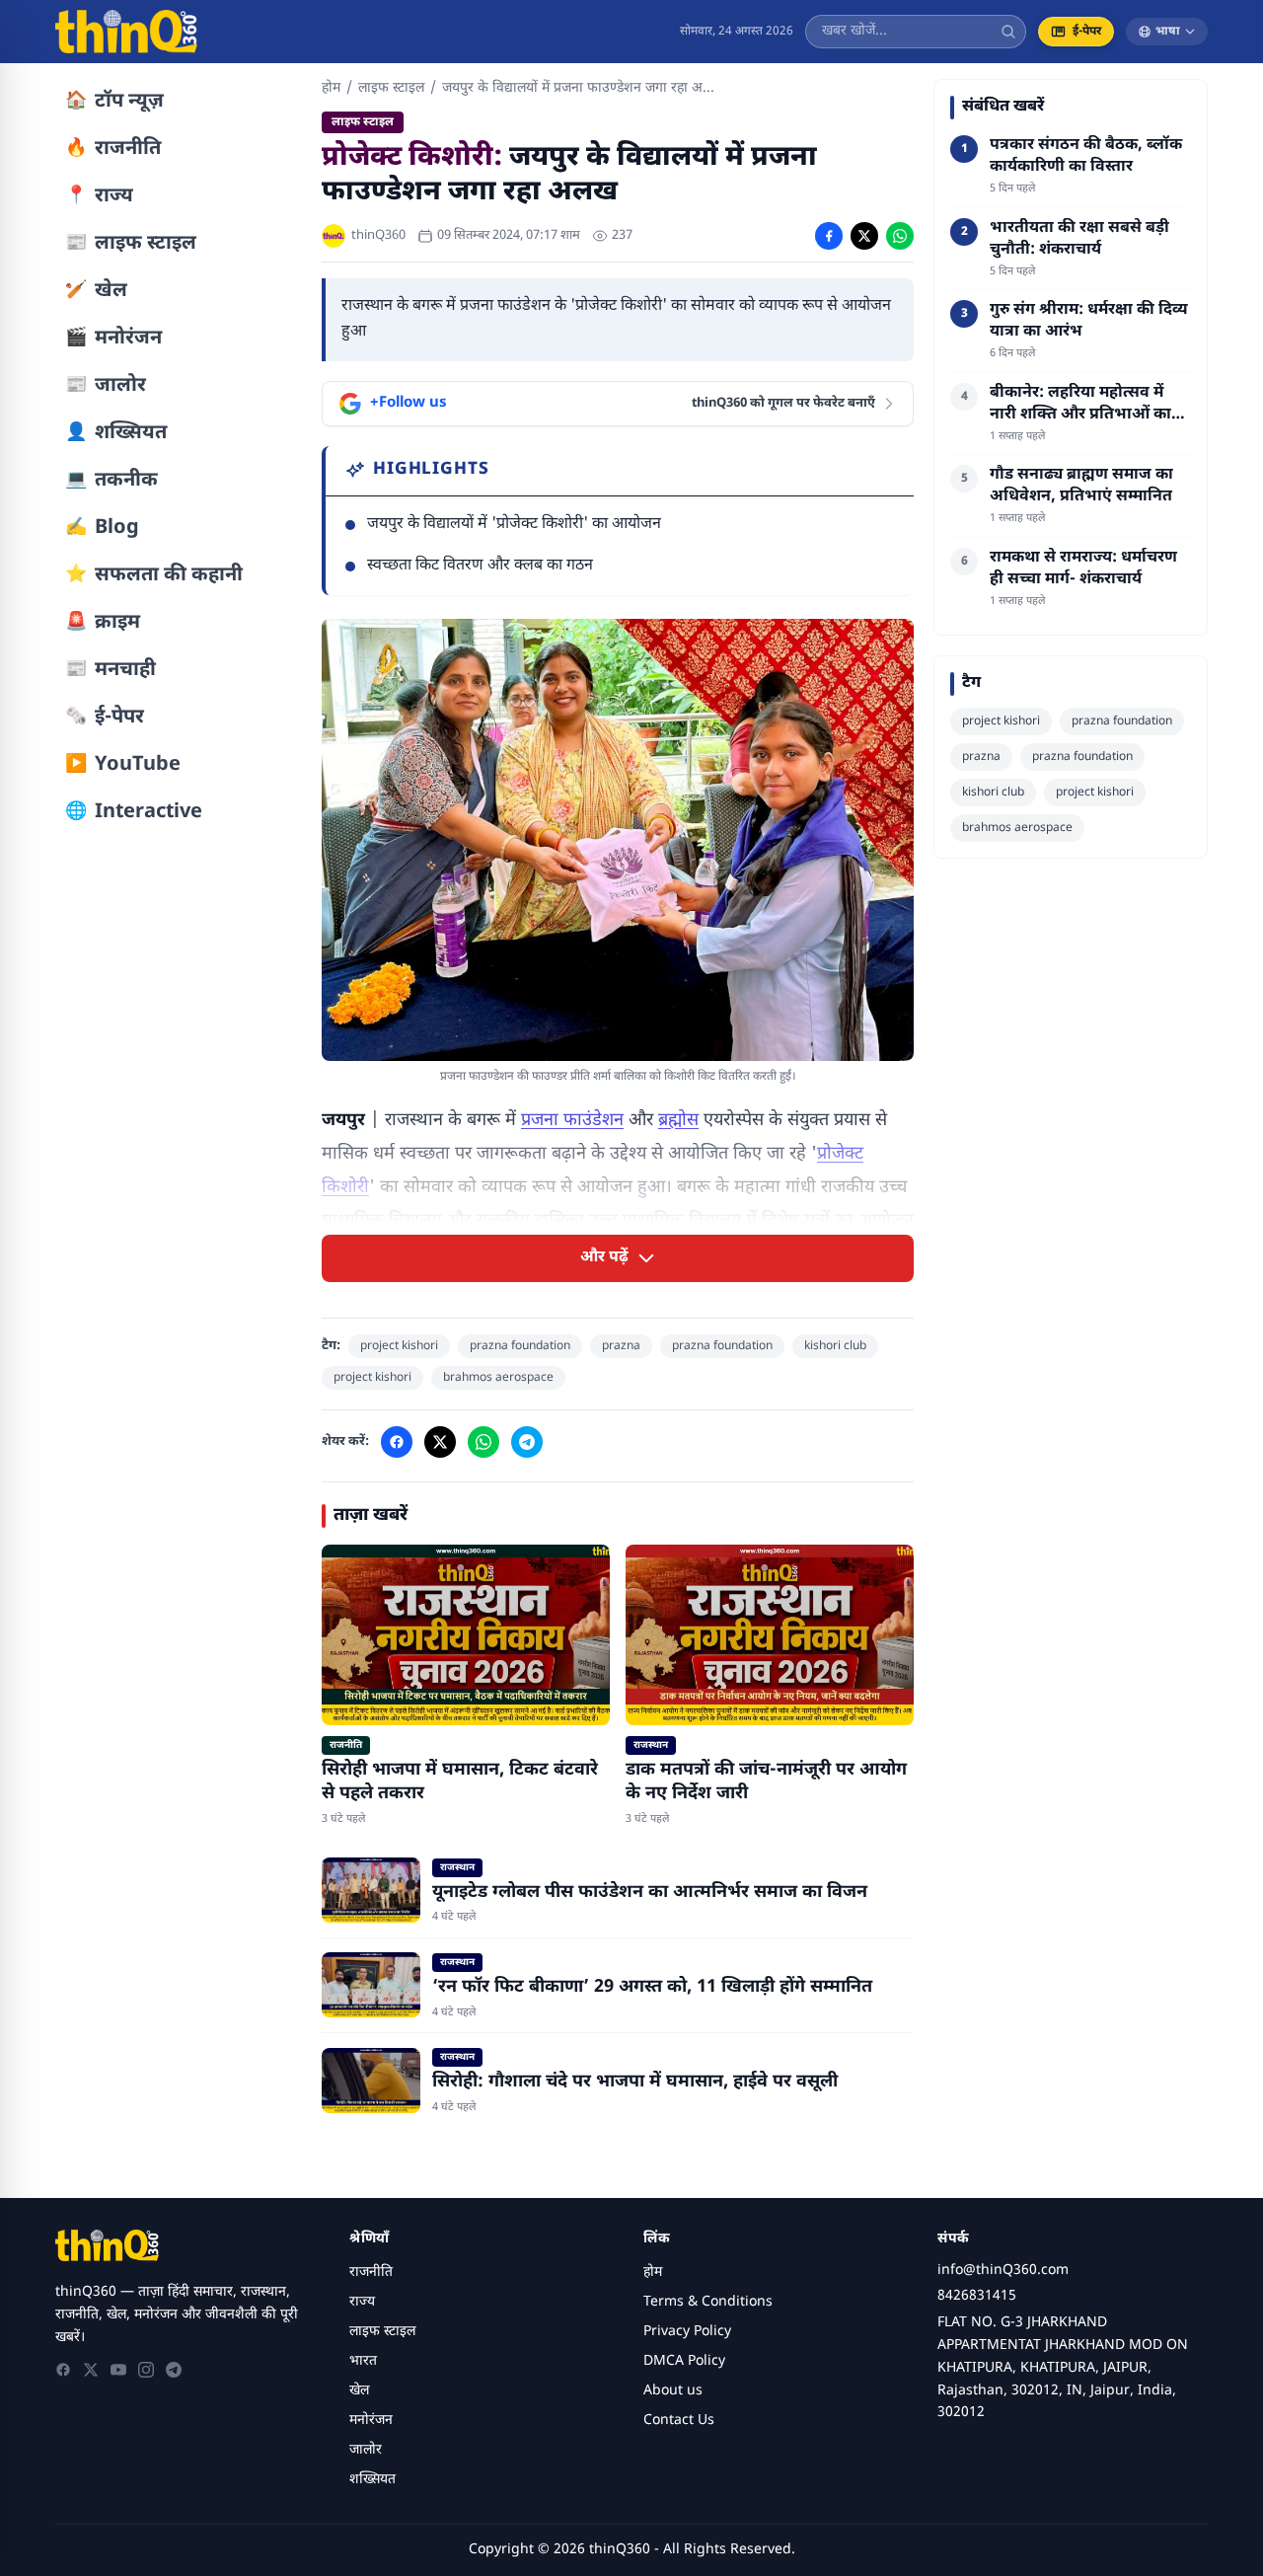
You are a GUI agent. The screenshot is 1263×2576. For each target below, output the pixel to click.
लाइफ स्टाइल (391, 88)
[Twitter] (91, 2370)
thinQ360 (378, 235)
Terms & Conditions (708, 2302)
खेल (359, 2391)
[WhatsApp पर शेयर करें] (900, 236)
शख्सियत (372, 2480)
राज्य (362, 2302)
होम (331, 88)
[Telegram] (174, 2370)
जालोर (366, 2450)
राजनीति (371, 2273)
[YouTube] (118, 2370)
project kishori (399, 1346)
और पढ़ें (604, 1258)
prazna (621, 1346)
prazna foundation (520, 1346)
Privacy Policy (687, 2332)
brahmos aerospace (498, 1378)
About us (673, 2391)
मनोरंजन (371, 2421)
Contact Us (679, 2421)
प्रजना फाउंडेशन (572, 1121)
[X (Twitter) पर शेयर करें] (864, 236)
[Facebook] (63, 2370)
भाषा (1168, 32)
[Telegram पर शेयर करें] (527, 1442)
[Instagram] (146, 2370)
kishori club (835, 1346)
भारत (363, 2361)
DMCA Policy (684, 2361)
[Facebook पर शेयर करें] (829, 236)
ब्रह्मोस (678, 1121)
